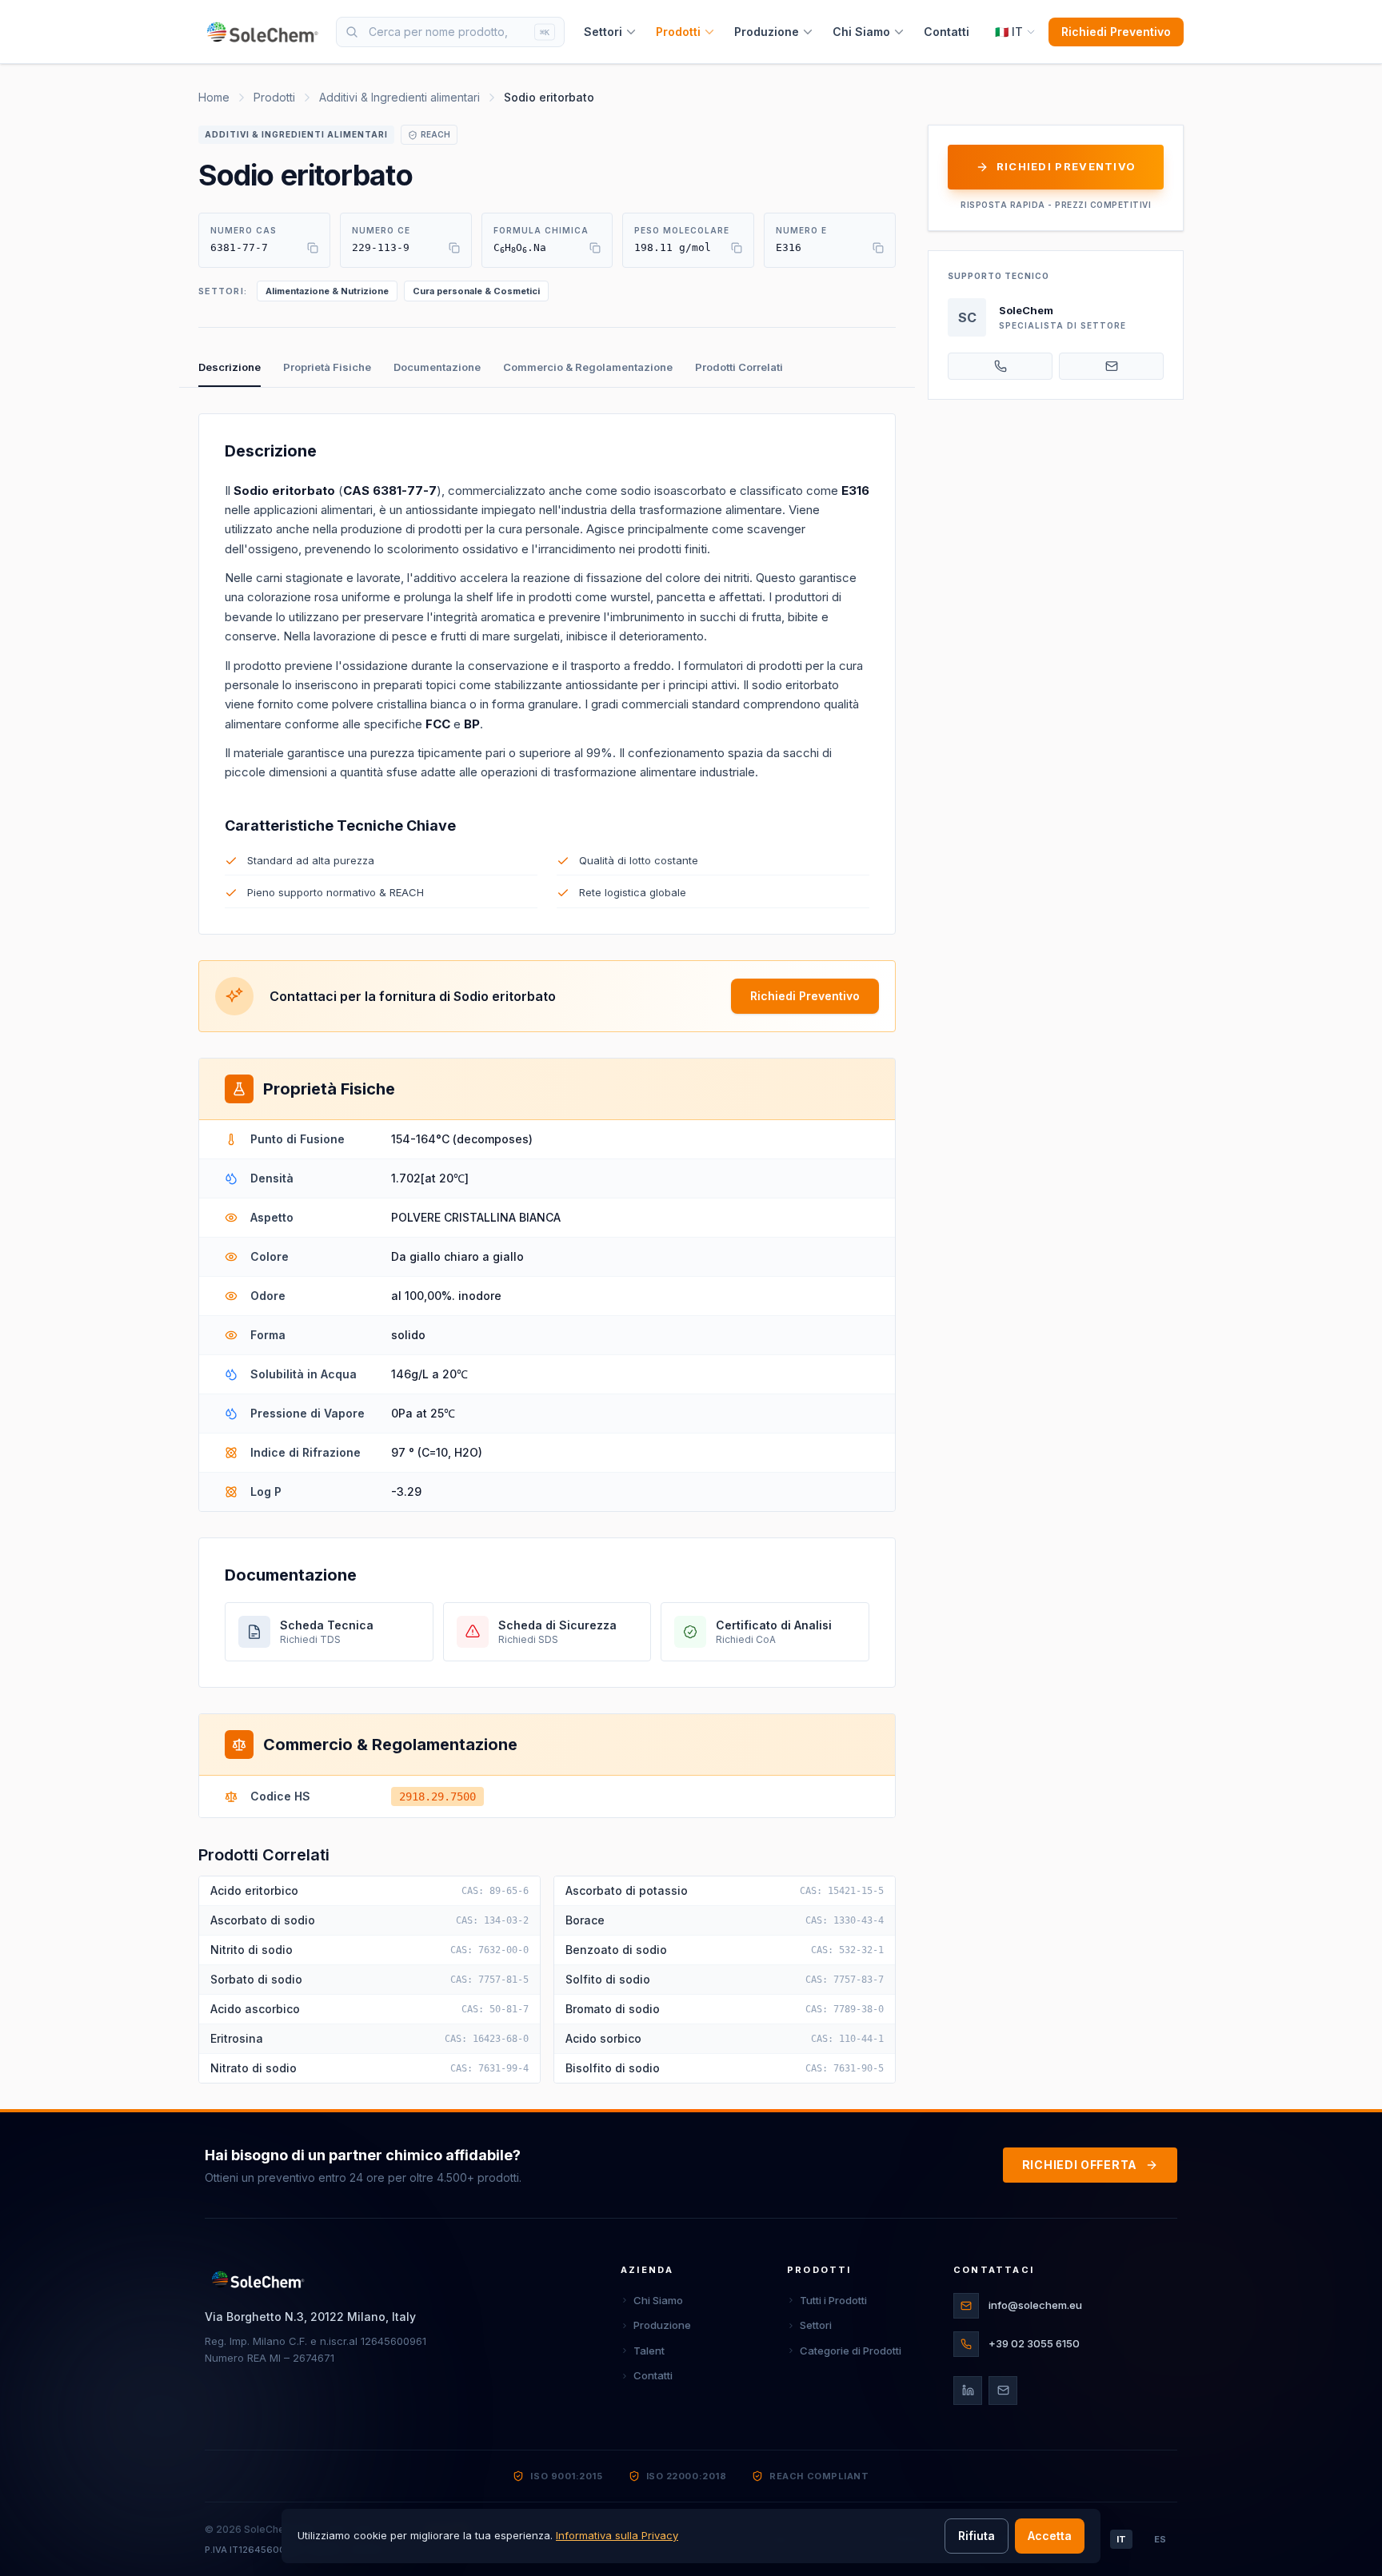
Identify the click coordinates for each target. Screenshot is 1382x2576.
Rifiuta (977, 2536)
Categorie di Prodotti (851, 2351)
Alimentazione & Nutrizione (327, 291)
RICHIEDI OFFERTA (1080, 2165)
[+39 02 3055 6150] (1000, 366)
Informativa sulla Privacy (617, 2535)
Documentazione (437, 367)
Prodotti (678, 32)
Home (214, 97)
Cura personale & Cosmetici (476, 291)
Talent (649, 2351)
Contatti (947, 32)
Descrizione (230, 367)
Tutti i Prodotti (833, 2300)
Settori (603, 32)
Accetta (1050, 2536)
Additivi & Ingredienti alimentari (399, 97)
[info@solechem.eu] (1111, 366)
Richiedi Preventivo (1116, 32)
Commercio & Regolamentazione (588, 367)
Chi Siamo (861, 32)
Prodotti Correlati (739, 367)
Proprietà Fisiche (327, 367)
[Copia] (313, 248)
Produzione (767, 32)
